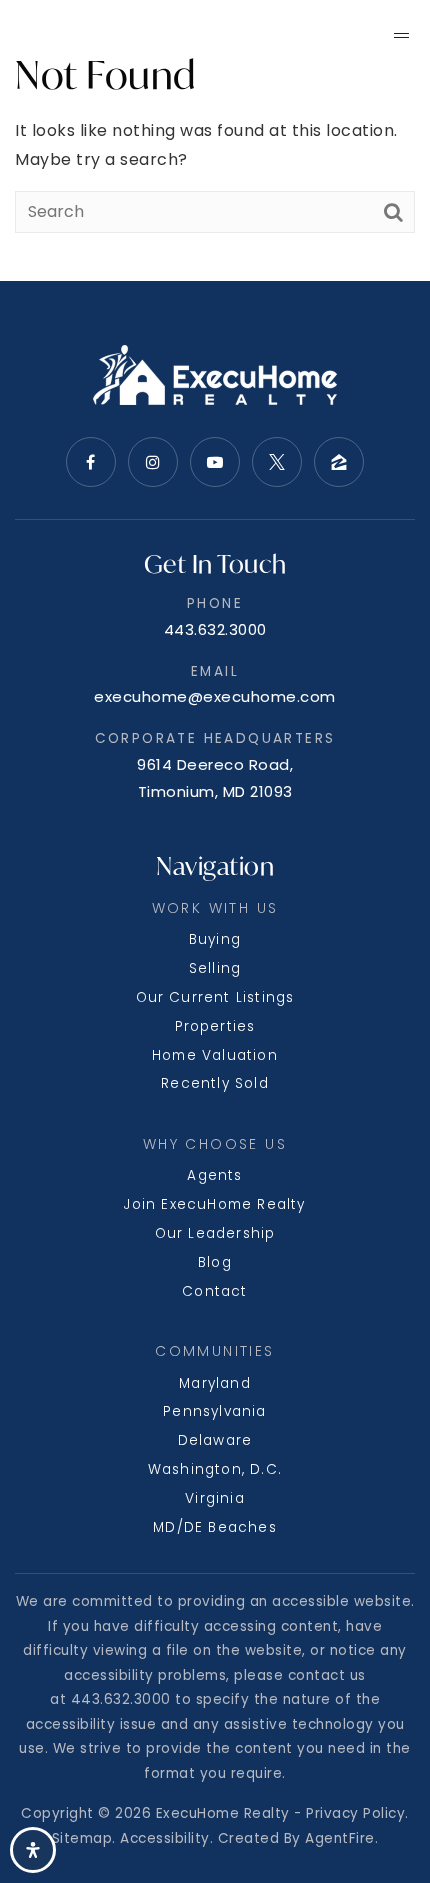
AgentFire (340, 1838)
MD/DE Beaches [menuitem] (215, 1527)
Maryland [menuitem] (215, 1383)
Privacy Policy (355, 1813)
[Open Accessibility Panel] (33, 1850)
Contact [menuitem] (214, 1291)
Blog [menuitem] (215, 1262)
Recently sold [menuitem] (215, 1083)
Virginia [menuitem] (215, 1498)
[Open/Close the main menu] (401, 35)
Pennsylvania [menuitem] (214, 1411)
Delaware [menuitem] (215, 1440)
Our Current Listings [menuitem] (215, 997)
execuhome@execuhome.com (215, 696)
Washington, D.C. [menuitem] (215, 1469)
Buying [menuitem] (215, 939)
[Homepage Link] (113, 33)
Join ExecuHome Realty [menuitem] (214, 1204)
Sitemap (82, 1838)
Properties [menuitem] (215, 1026)
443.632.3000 (215, 629)
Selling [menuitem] (215, 968)
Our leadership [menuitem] (215, 1233)
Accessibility (165, 1838)
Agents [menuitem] (214, 1175)
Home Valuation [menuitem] (215, 1055)
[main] (215, 140)
